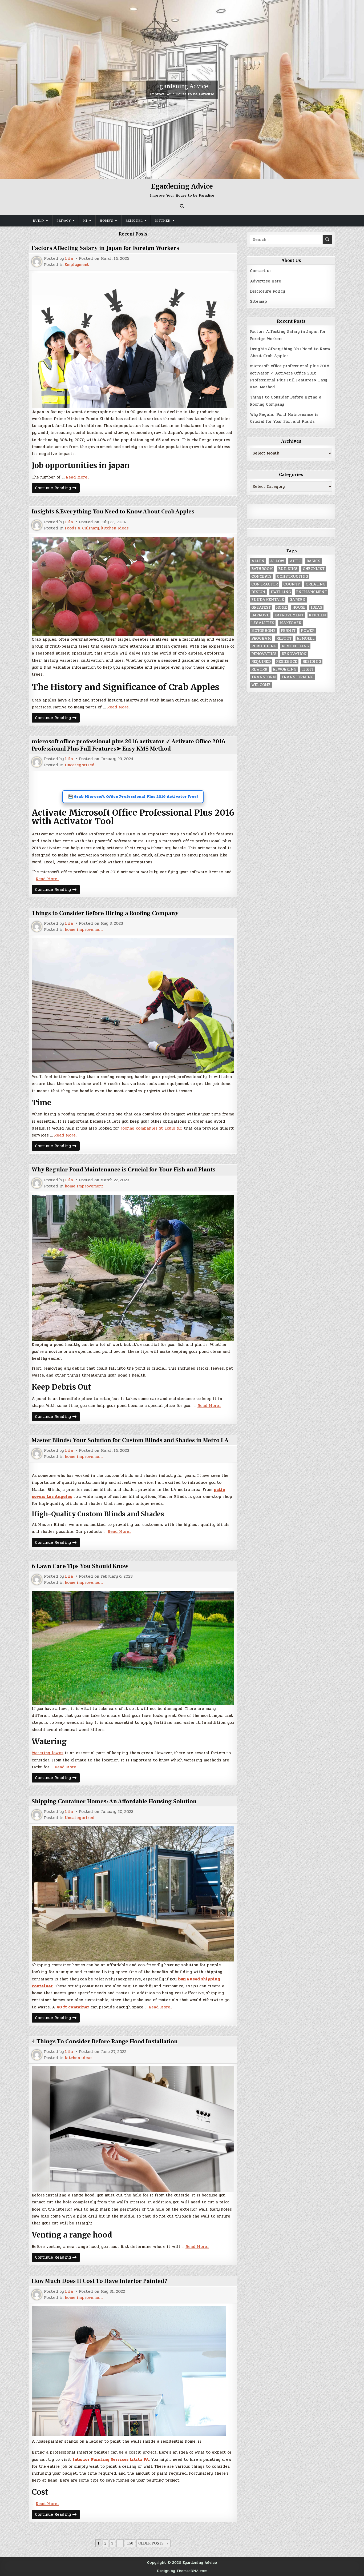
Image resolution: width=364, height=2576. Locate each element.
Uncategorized (80, 765)
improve (260, 615)
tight (308, 669)
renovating (264, 654)
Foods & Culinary (82, 528)
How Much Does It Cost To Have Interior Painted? (100, 2281)
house (299, 607)
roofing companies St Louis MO (151, 1128)
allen (258, 561)
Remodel (134, 221)
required (261, 662)
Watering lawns (48, 1753)
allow (277, 561)
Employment (77, 265)
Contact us (261, 271)
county (292, 584)
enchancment (312, 592)
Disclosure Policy (267, 291)
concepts (261, 577)
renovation (294, 654)
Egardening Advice (182, 86)
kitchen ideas (115, 528)
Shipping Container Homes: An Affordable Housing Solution (114, 1801)
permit (288, 631)
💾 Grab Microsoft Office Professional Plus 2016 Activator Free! (133, 797)
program (261, 638)
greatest (261, 607)
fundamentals (268, 600)
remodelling (295, 646)
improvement (289, 615)
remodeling (264, 646)
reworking (285, 669)
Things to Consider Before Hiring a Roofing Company (105, 913)
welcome (261, 685)
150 (130, 2543)
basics (313, 561)
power (308, 631)
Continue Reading (57, 489)
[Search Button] (182, 206)
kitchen (318, 615)
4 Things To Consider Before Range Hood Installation (105, 2041)
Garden (298, 600)
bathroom (262, 569)
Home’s (106, 221)
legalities (263, 623)
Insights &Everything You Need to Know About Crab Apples (113, 512)
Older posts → (153, 2543)
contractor (265, 584)
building (288, 569)
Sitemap (258, 301)
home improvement (84, 930)
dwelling (281, 592)
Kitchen (163, 221)
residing (312, 662)
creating (316, 584)
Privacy (64, 221)
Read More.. (77, 477)
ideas (316, 607)
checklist (314, 569)
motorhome (263, 631)
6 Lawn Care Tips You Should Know (80, 1566)
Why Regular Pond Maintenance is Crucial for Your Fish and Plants (124, 1170)
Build (38, 221)
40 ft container (73, 2007)
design (258, 592)
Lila (69, 259)
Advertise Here (266, 281)
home (282, 607)
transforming (297, 677)
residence (287, 662)
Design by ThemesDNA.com (182, 2571)
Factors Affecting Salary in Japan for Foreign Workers (105, 248)
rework (259, 669)
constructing (292, 577)
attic (295, 561)
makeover (290, 623)
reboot (284, 638)
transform (264, 677)
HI (85, 221)
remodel (306, 638)
